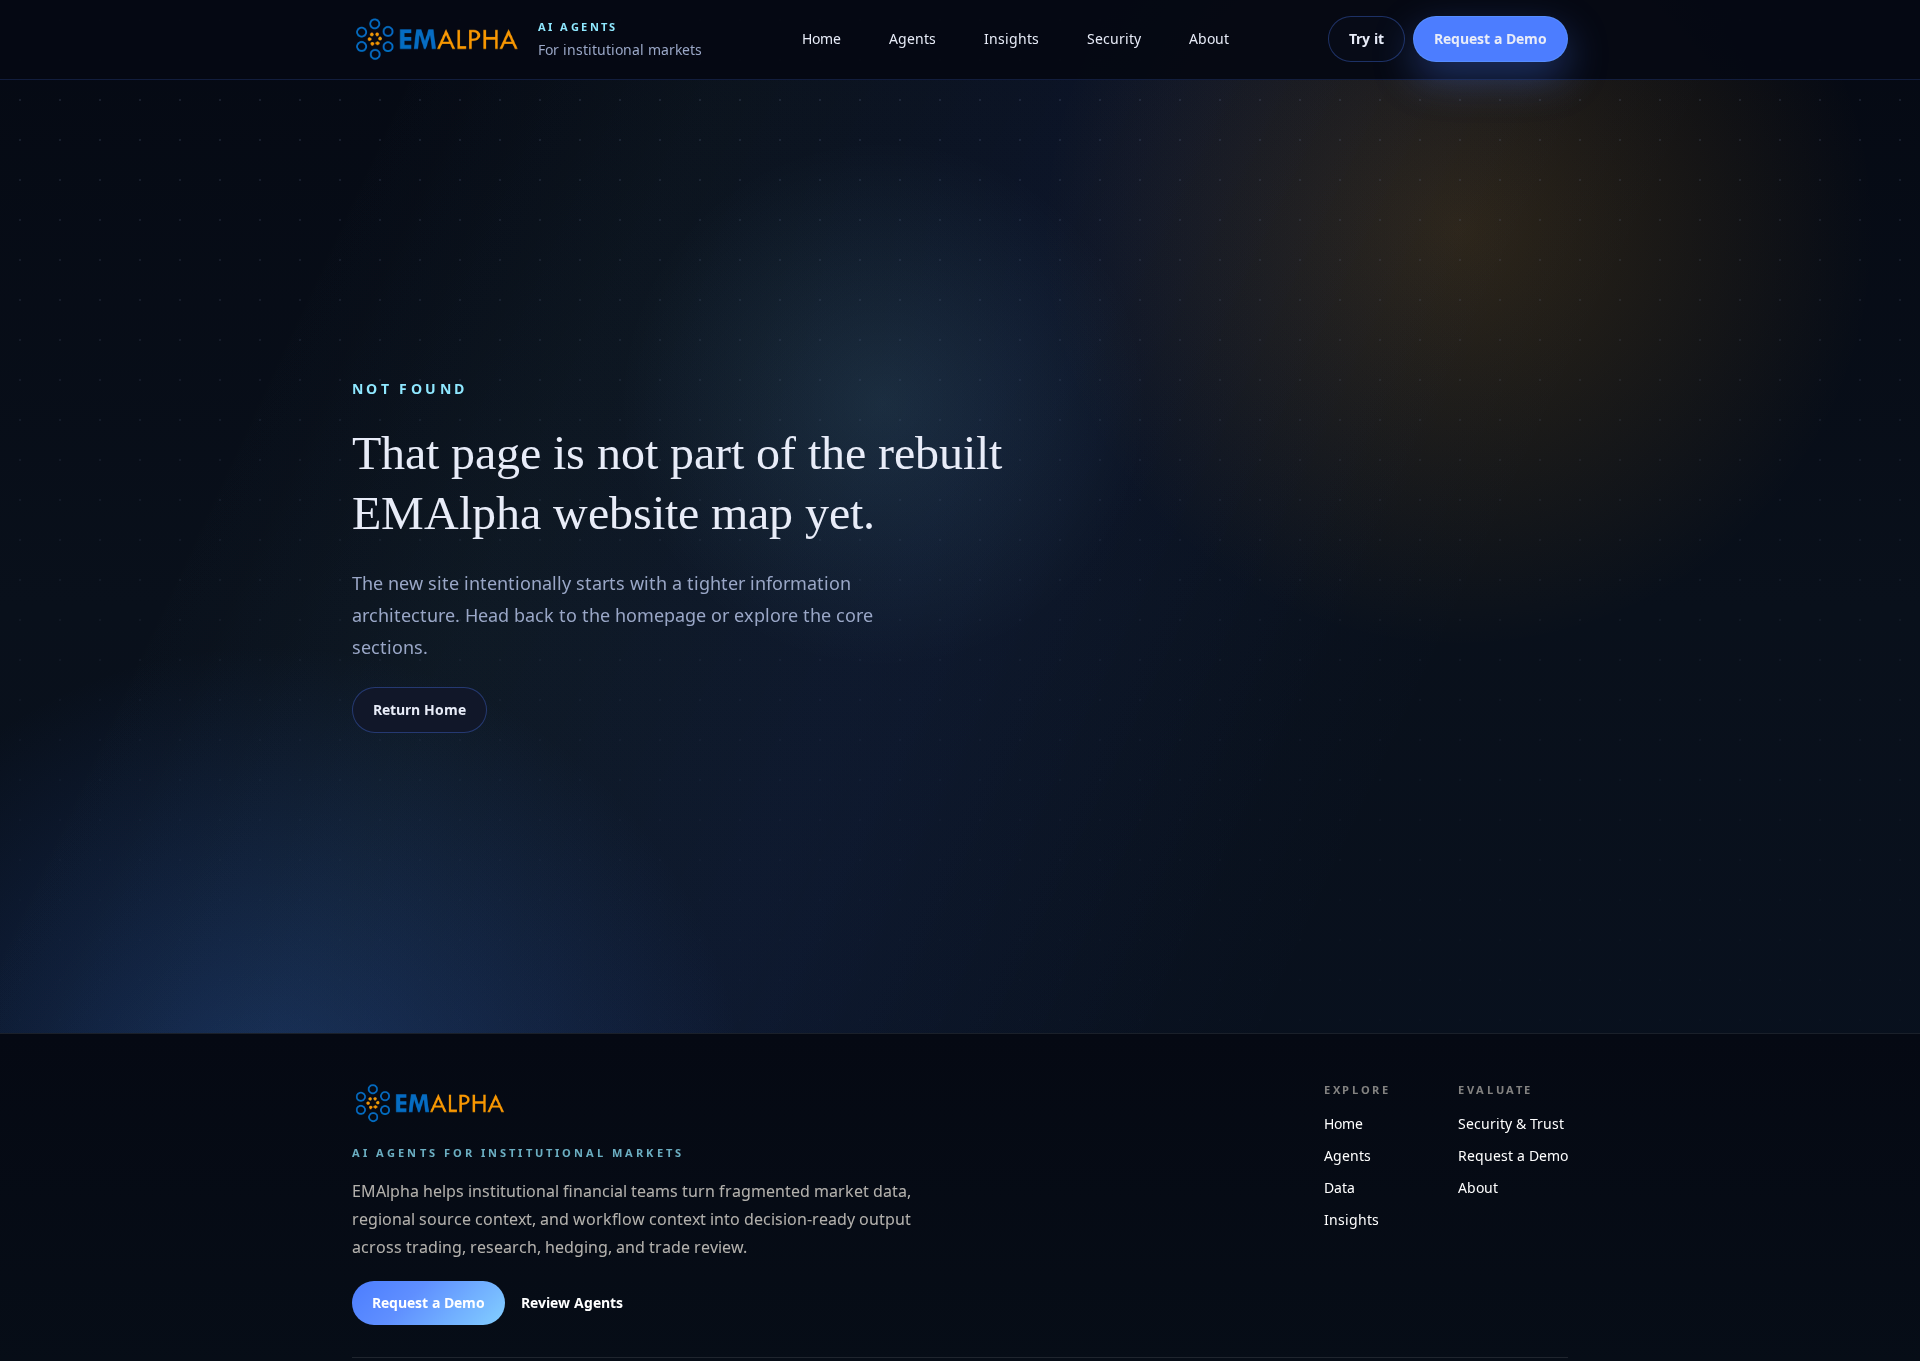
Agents (912, 38)
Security (1114, 38)
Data (1339, 1187)
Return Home (419, 709)
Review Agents (572, 1302)
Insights (1011, 38)
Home (821, 38)
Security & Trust (1511, 1123)
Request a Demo (428, 1302)
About (1209, 38)
